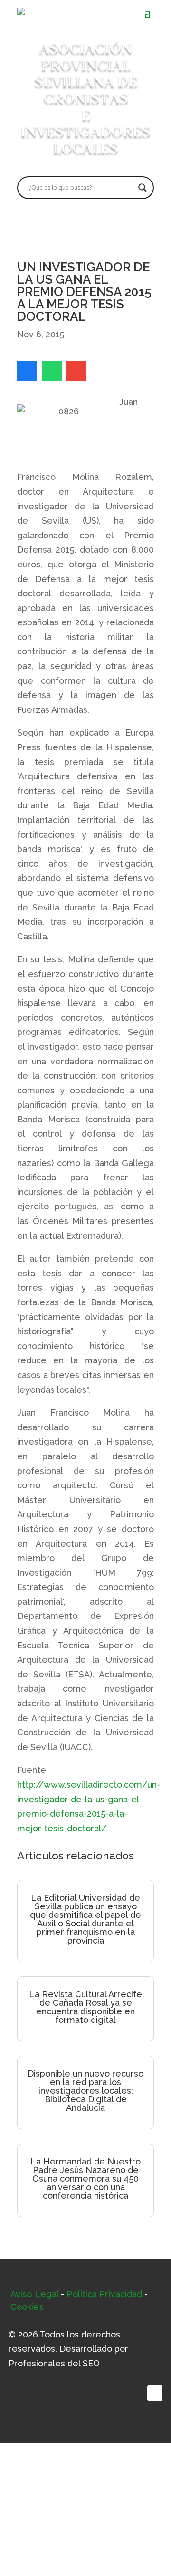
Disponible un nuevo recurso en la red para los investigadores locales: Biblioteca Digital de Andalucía (85, 2091)
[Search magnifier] (142, 188)
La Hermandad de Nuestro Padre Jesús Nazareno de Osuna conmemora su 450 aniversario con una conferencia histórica (85, 2179)
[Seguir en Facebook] (155, 2393)
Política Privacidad (104, 2294)
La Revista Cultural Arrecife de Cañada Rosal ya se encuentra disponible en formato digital (85, 2007)
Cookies (27, 2307)
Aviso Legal (34, 2294)
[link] (27, 371)
